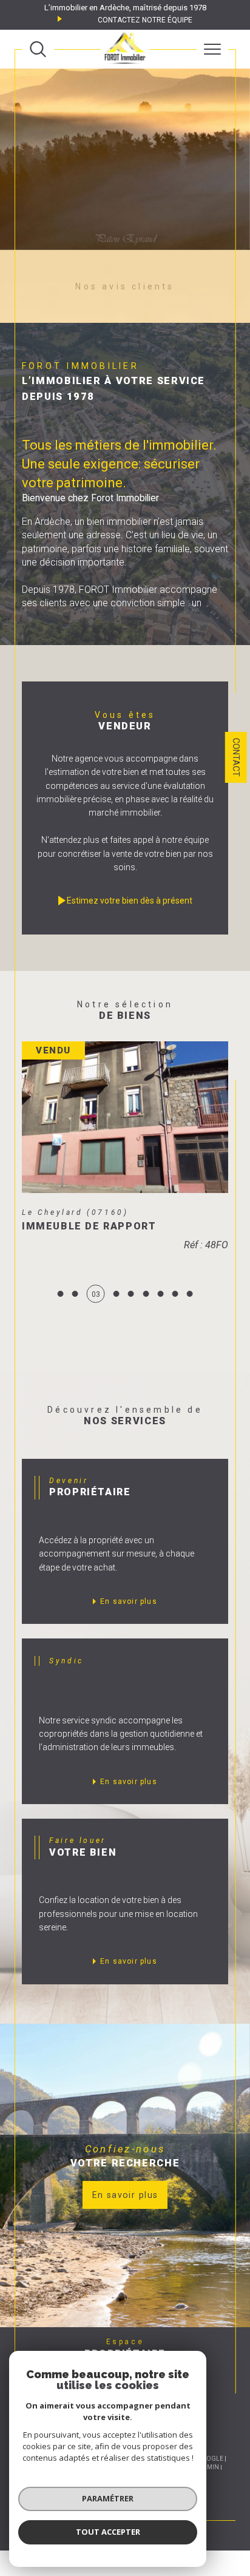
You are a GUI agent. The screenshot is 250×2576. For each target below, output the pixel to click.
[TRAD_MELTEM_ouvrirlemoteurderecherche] (38, 49)
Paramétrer (108, 2498)
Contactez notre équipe (145, 20)
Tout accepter (108, 2532)
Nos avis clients (125, 286)
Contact (236, 757)
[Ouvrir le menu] (212, 49)
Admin (209, 2485)
